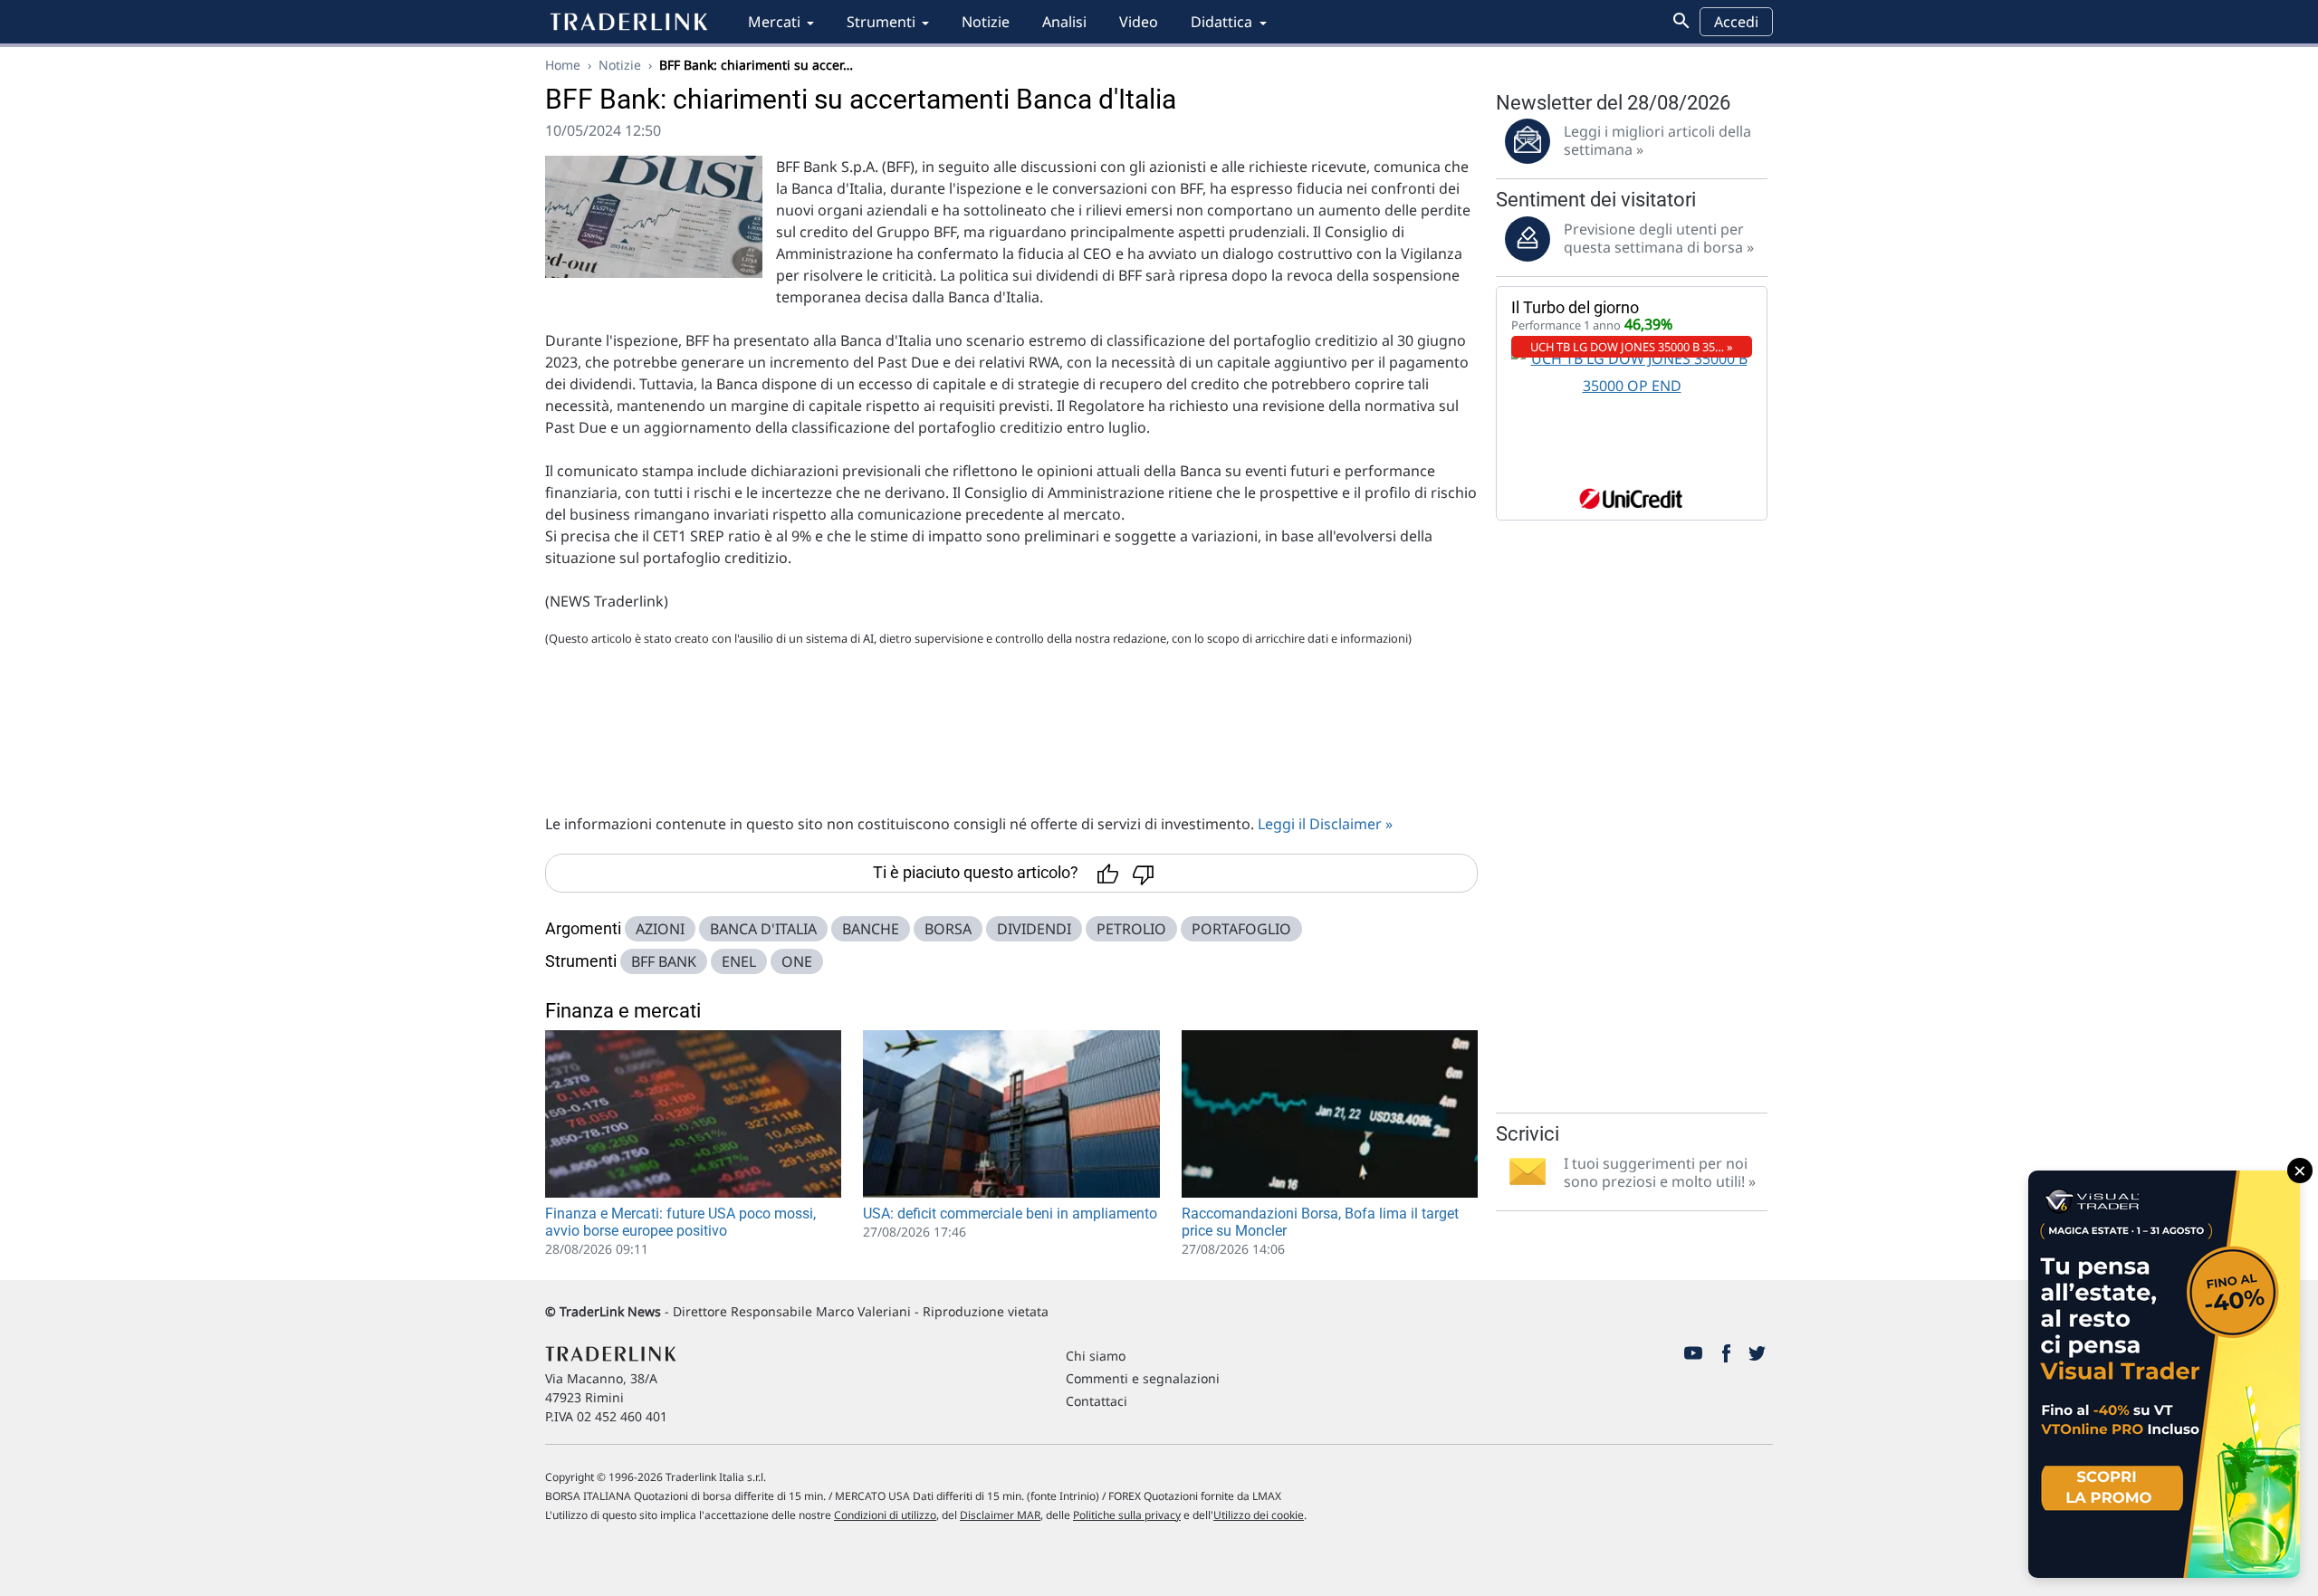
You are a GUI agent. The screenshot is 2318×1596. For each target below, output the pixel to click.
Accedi (1736, 22)
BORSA (948, 929)
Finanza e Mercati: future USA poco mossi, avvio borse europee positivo (680, 1222)
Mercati (774, 22)
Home (563, 65)
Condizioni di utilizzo (885, 1515)
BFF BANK (664, 961)
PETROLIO (1131, 929)
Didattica (1221, 22)
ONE (797, 961)
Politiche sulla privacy (1127, 1515)
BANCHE (871, 929)
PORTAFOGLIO (1241, 929)
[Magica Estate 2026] (2164, 1374)
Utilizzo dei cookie (1259, 1515)
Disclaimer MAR (1000, 1515)
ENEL (739, 961)
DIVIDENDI (1034, 929)
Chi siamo (1096, 1356)
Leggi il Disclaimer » (1325, 824)
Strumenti (881, 22)
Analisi (1064, 22)
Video (1139, 22)
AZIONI (660, 929)
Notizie (986, 22)
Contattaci (1097, 1401)
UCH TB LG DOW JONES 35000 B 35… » (1632, 347)
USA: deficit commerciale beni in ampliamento (1010, 1214)
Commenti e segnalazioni (1143, 1378)
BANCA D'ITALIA (763, 929)
